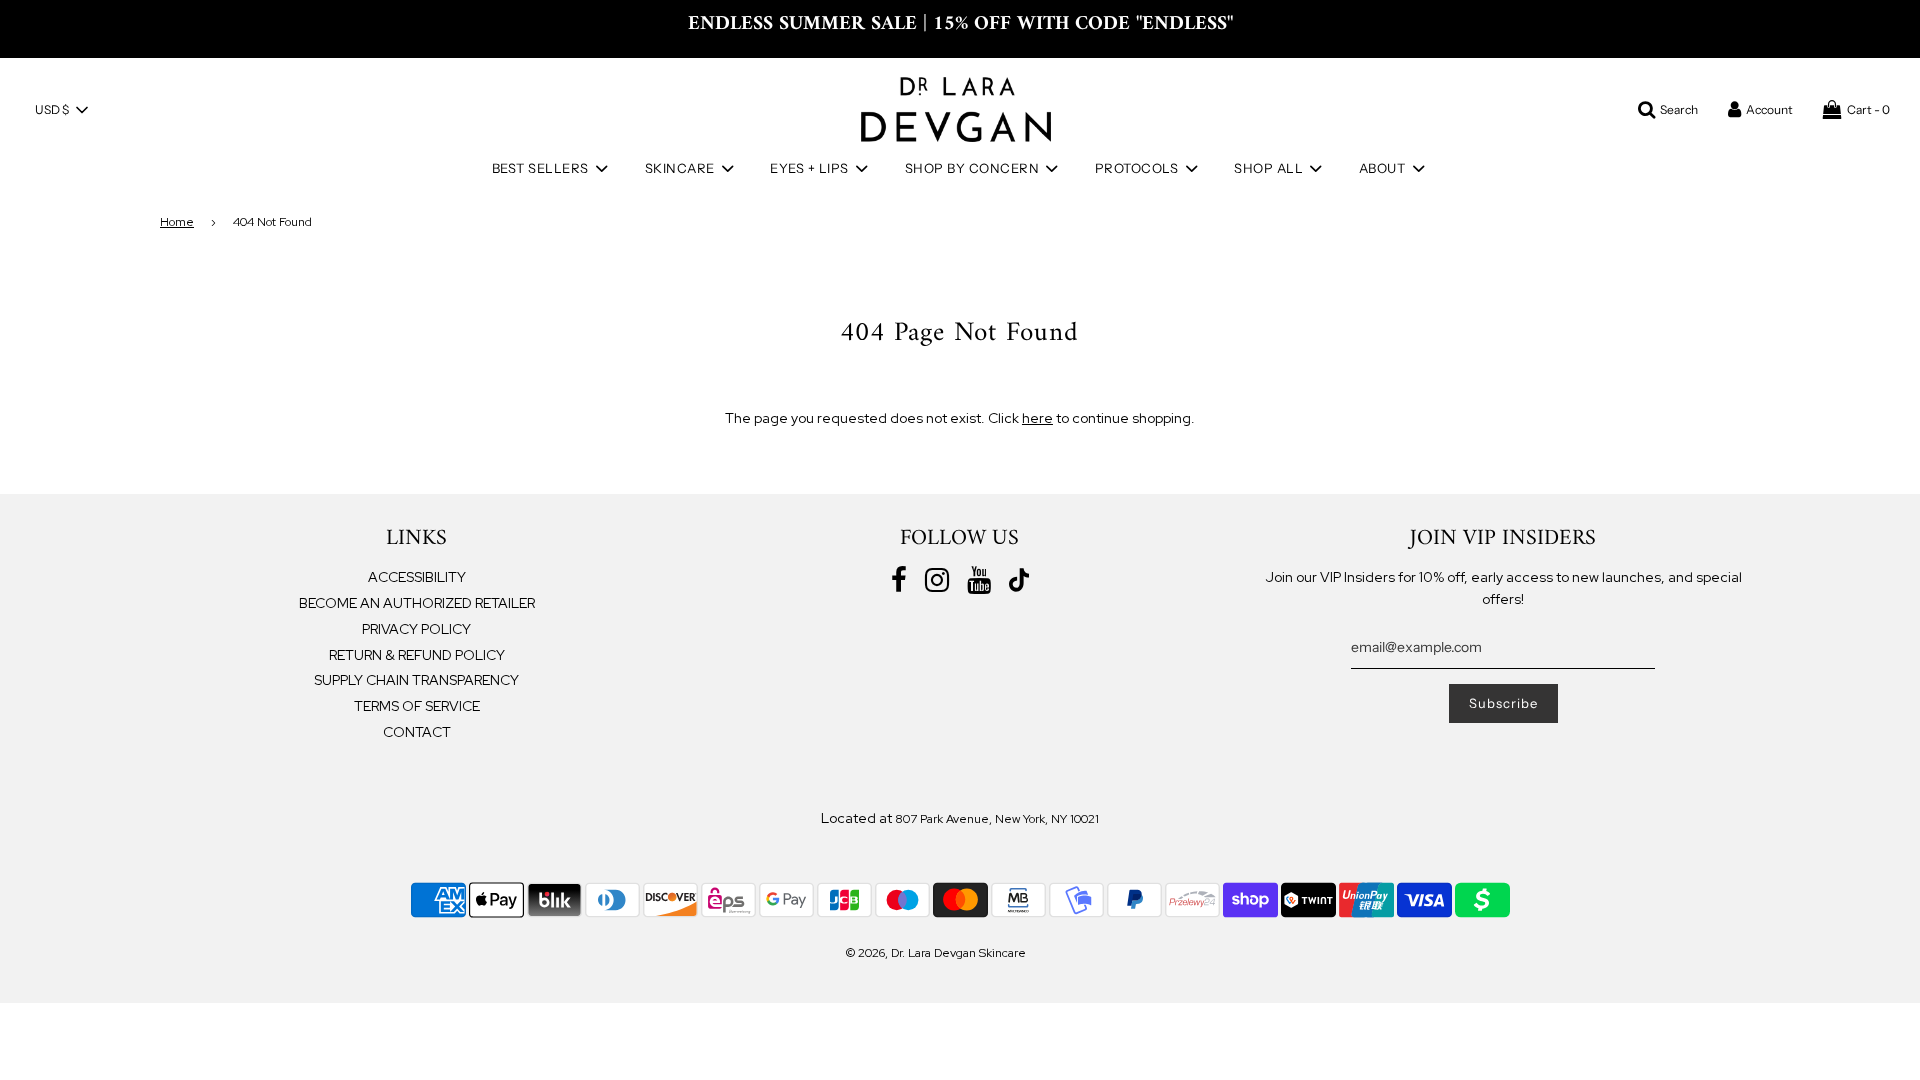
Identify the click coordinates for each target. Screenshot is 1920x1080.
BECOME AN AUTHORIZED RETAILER (417, 603)
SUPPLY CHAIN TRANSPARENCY (416, 680)
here (1037, 418)
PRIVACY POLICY (416, 629)
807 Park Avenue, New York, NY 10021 (997, 819)
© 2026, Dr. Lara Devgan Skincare (936, 953)
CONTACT (417, 732)
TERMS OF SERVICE (417, 706)
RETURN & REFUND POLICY (417, 655)
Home (177, 222)
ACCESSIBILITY (417, 577)
